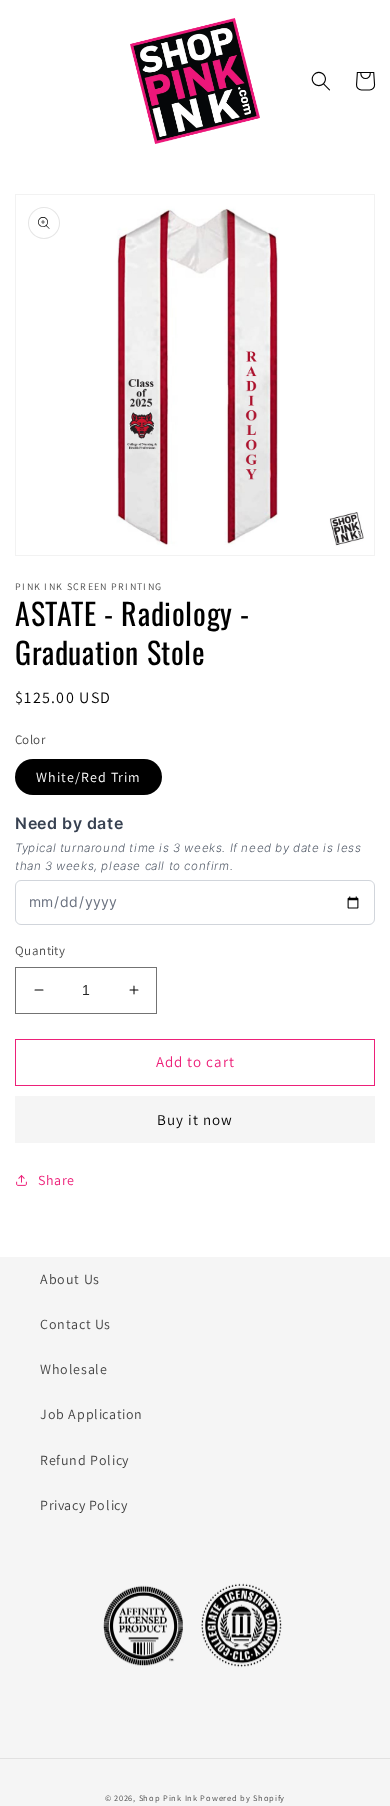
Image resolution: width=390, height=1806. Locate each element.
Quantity (40, 950)
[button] (321, 81)
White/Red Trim (88, 777)
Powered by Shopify (242, 1797)
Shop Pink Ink (168, 1797)
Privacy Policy (83, 1505)
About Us (70, 1279)
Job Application (91, 1414)
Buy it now (195, 1119)
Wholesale (73, 1369)
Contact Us (75, 1324)
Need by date (69, 823)
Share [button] (56, 1180)
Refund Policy (84, 1460)
